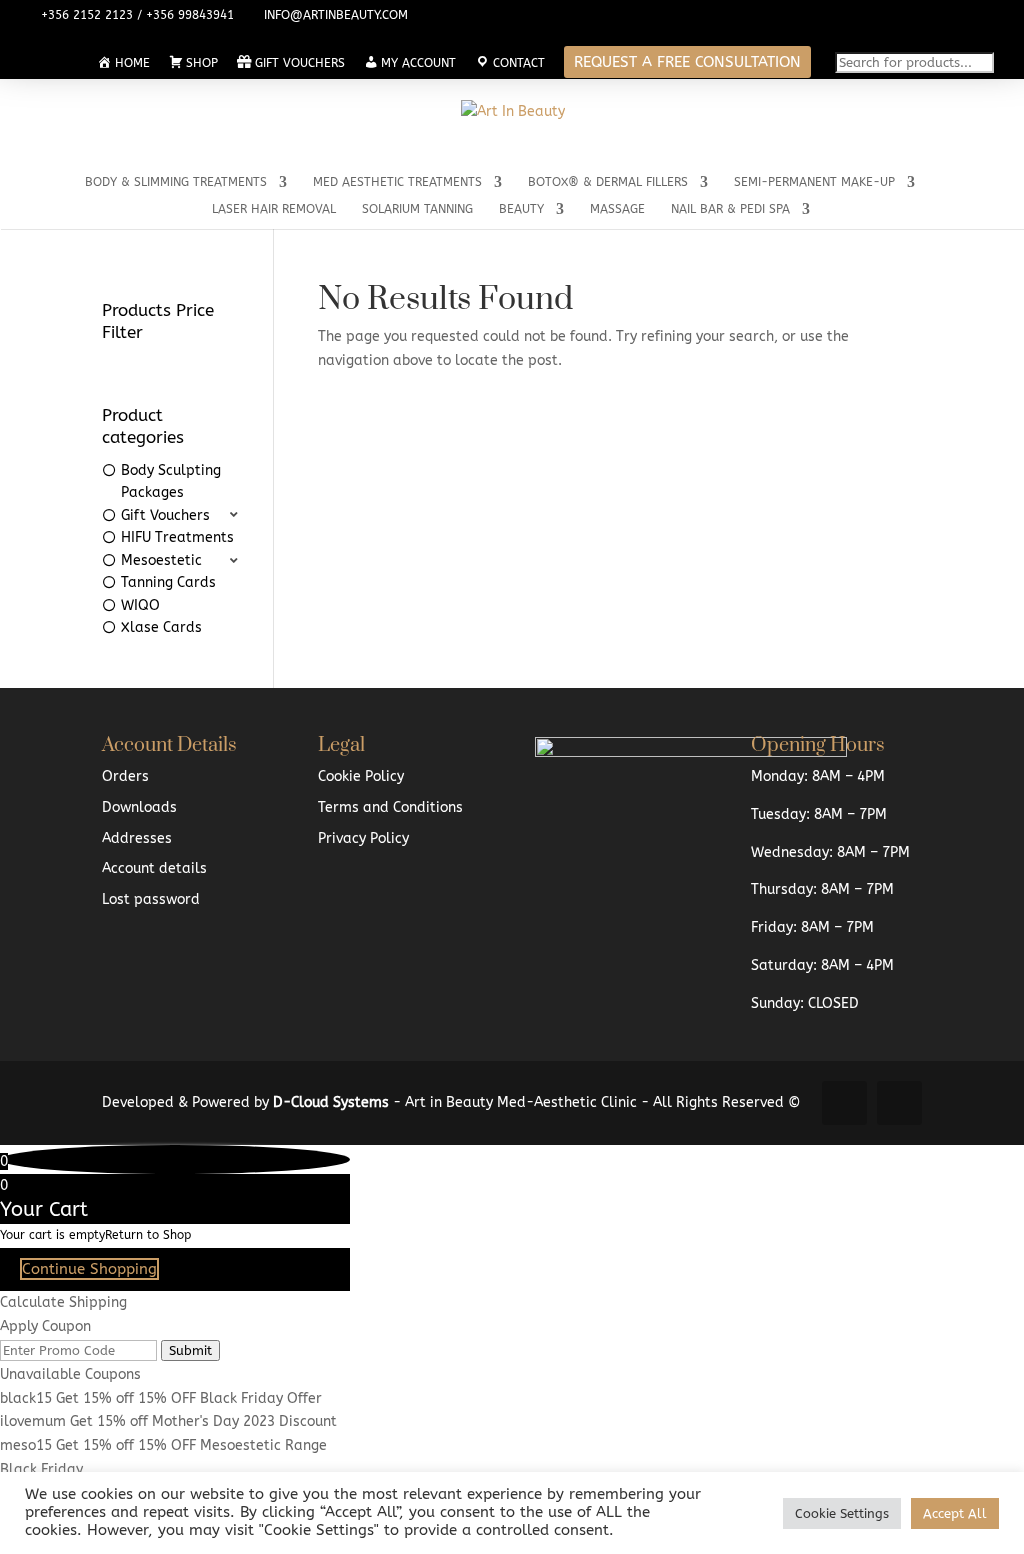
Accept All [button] (955, 1513)
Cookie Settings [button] (842, 1513)
